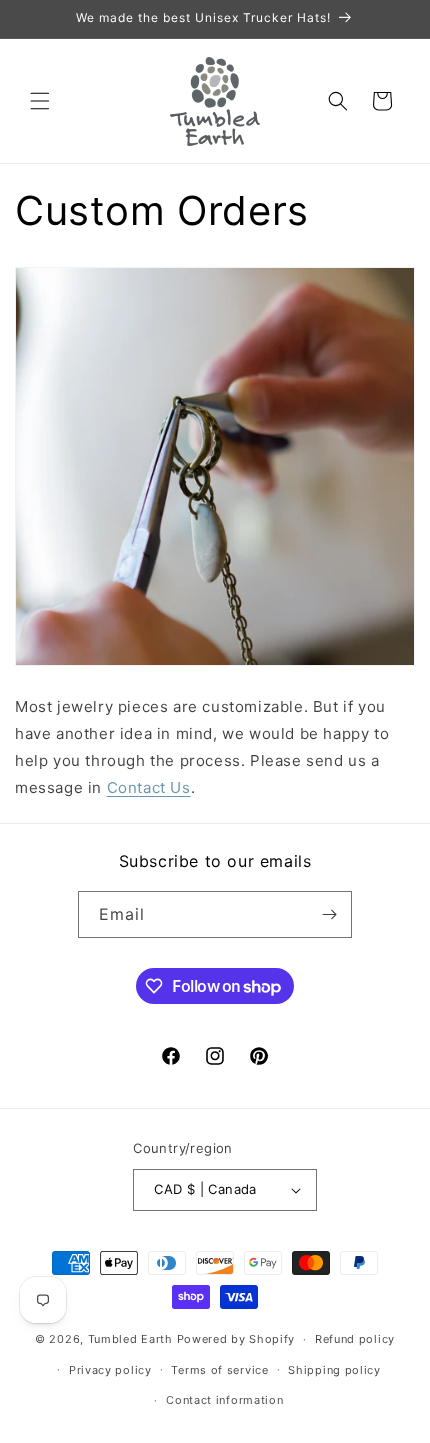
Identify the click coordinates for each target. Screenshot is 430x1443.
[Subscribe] (329, 914)
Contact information (224, 1400)
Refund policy (355, 1339)
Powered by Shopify (236, 1339)
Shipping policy (334, 1370)
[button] (40, 101)
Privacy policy (110, 1370)
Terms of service (219, 1370)
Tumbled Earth (130, 1339)
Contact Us (149, 787)
